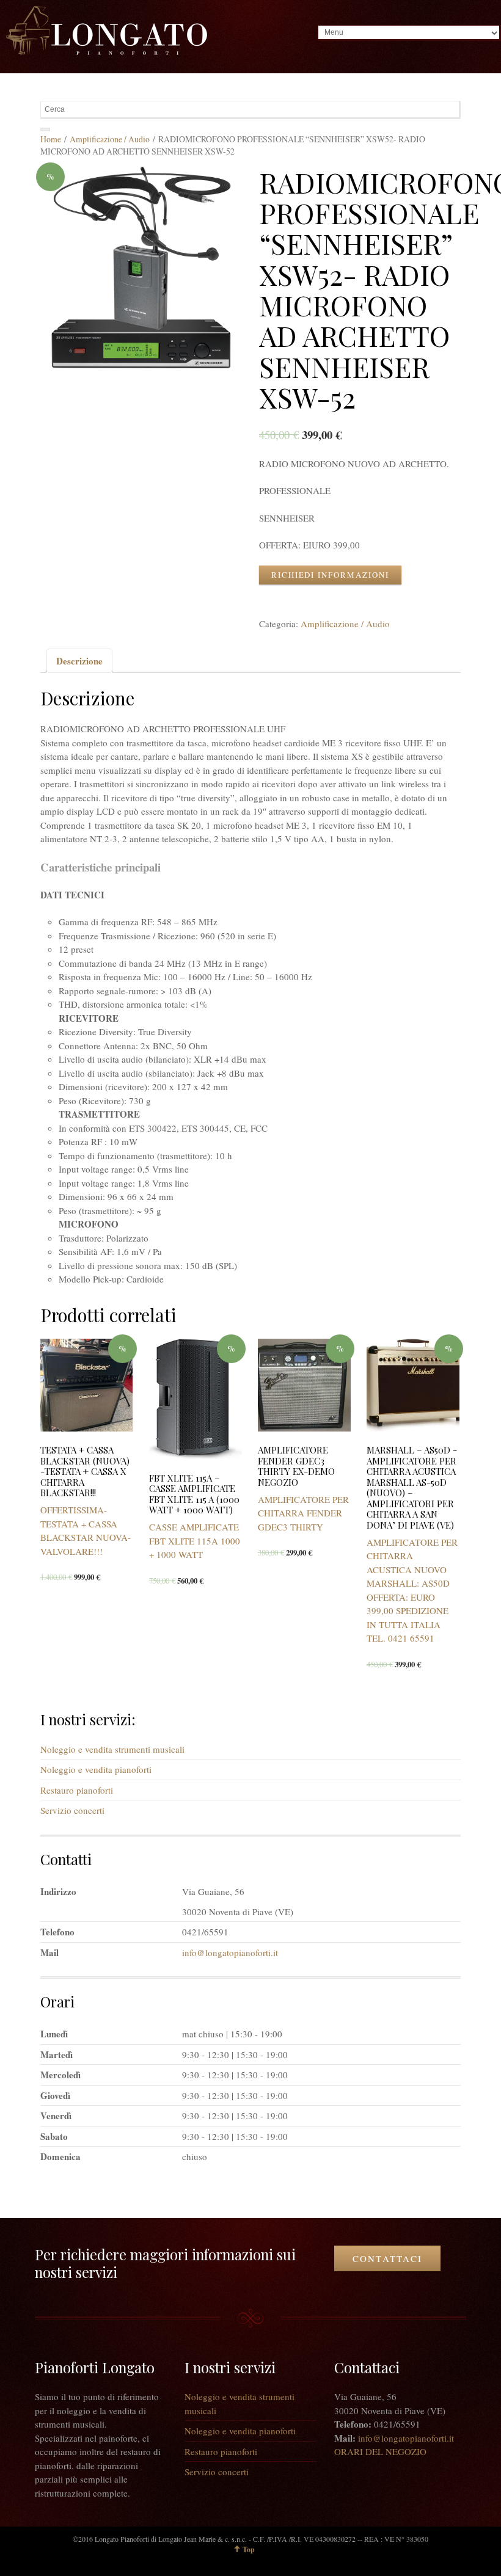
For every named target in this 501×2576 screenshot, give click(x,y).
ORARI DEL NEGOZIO (380, 2451)
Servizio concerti (72, 1810)
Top (249, 2549)
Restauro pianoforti (77, 1790)
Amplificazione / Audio (110, 139)
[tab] (79, 661)
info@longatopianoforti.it (230, 1952)
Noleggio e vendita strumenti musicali (112, 1749)
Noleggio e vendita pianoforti (96, 1769)
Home (51, 139)
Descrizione (79, 661)
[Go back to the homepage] (107, 31)
